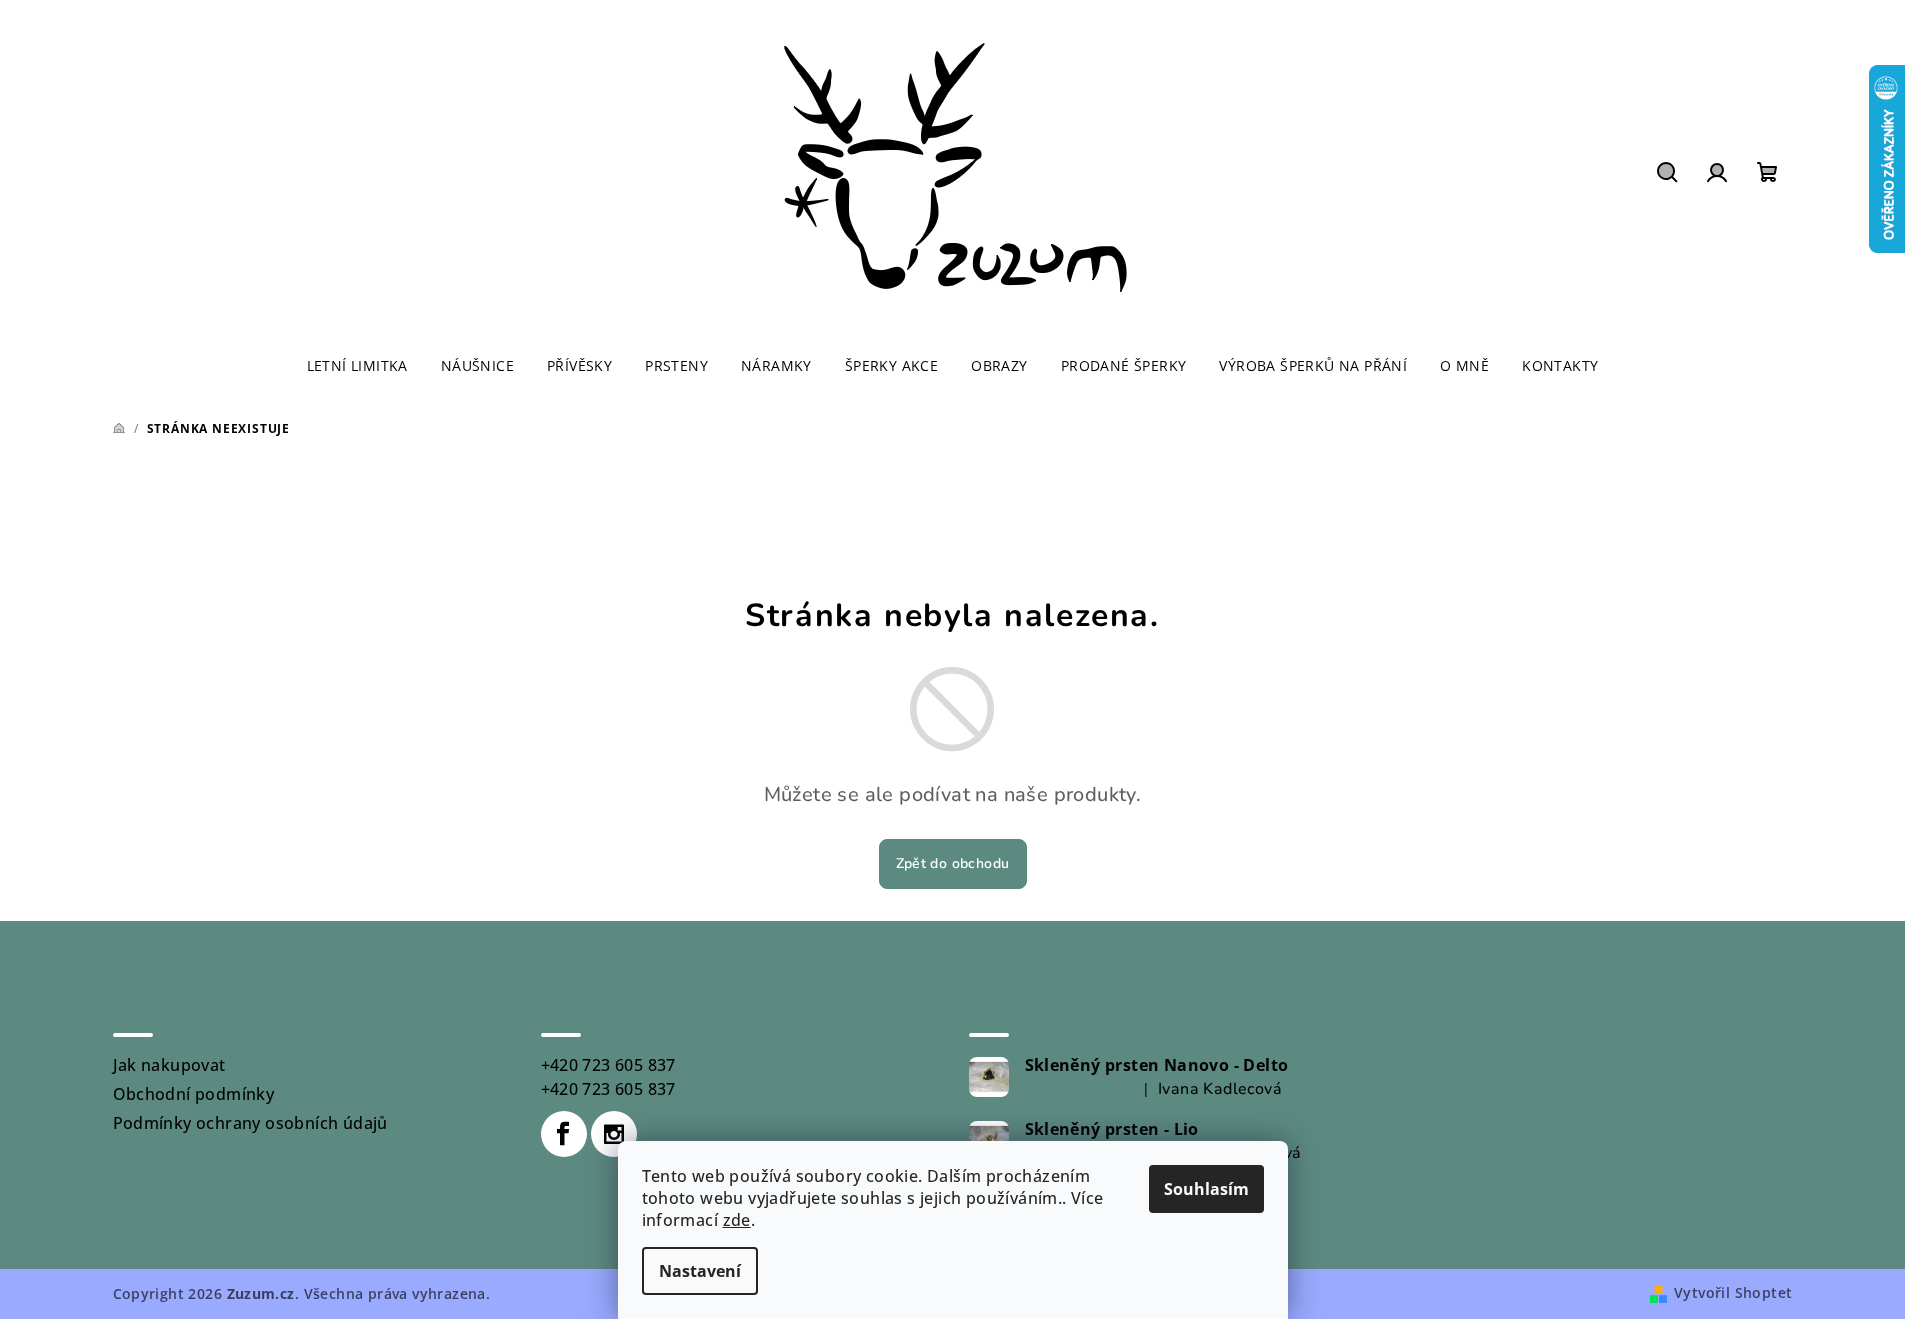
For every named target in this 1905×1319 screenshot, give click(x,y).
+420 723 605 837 (608, 1065)
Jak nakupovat (169, 1065)
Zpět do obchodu (953, 863)
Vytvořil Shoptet (1733, 1292)
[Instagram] (614, 1134)
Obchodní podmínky (194, 1094)
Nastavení (700, 1271)
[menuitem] (357, 366)
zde (737, 1220)
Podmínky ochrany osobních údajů (250, 1123)
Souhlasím (1206, 1189)
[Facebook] (564, 1134)
